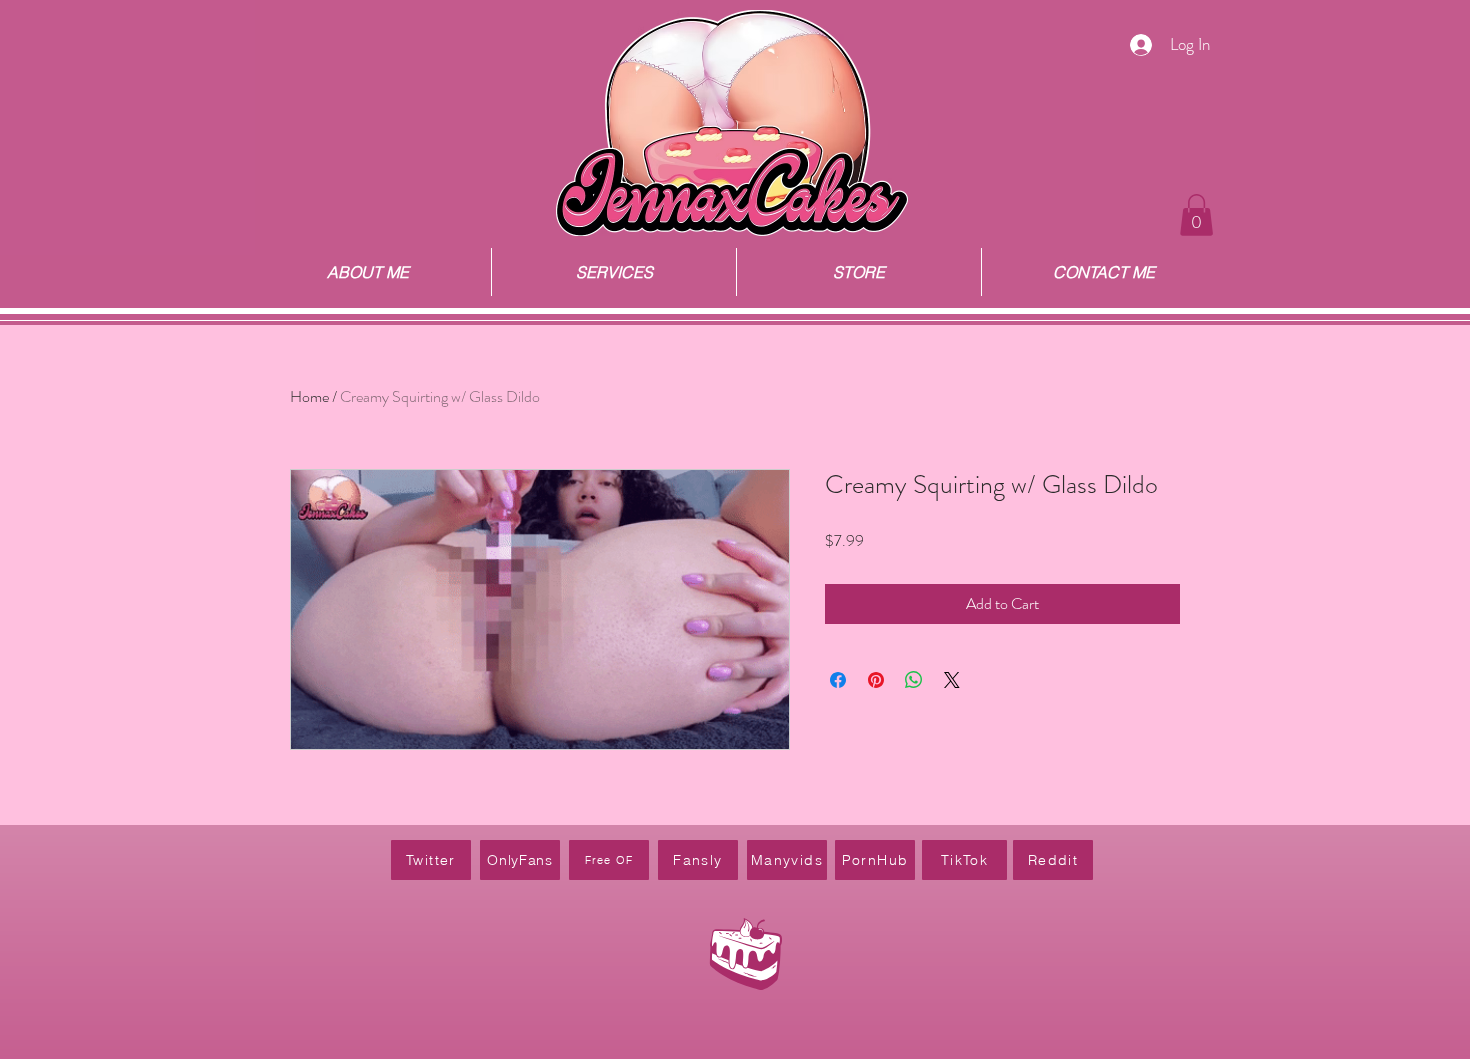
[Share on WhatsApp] (914, 680)
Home (309, 396)
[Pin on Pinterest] (876, 680)
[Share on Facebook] (838, 680)
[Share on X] (952, 680)
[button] (1196, 215)
